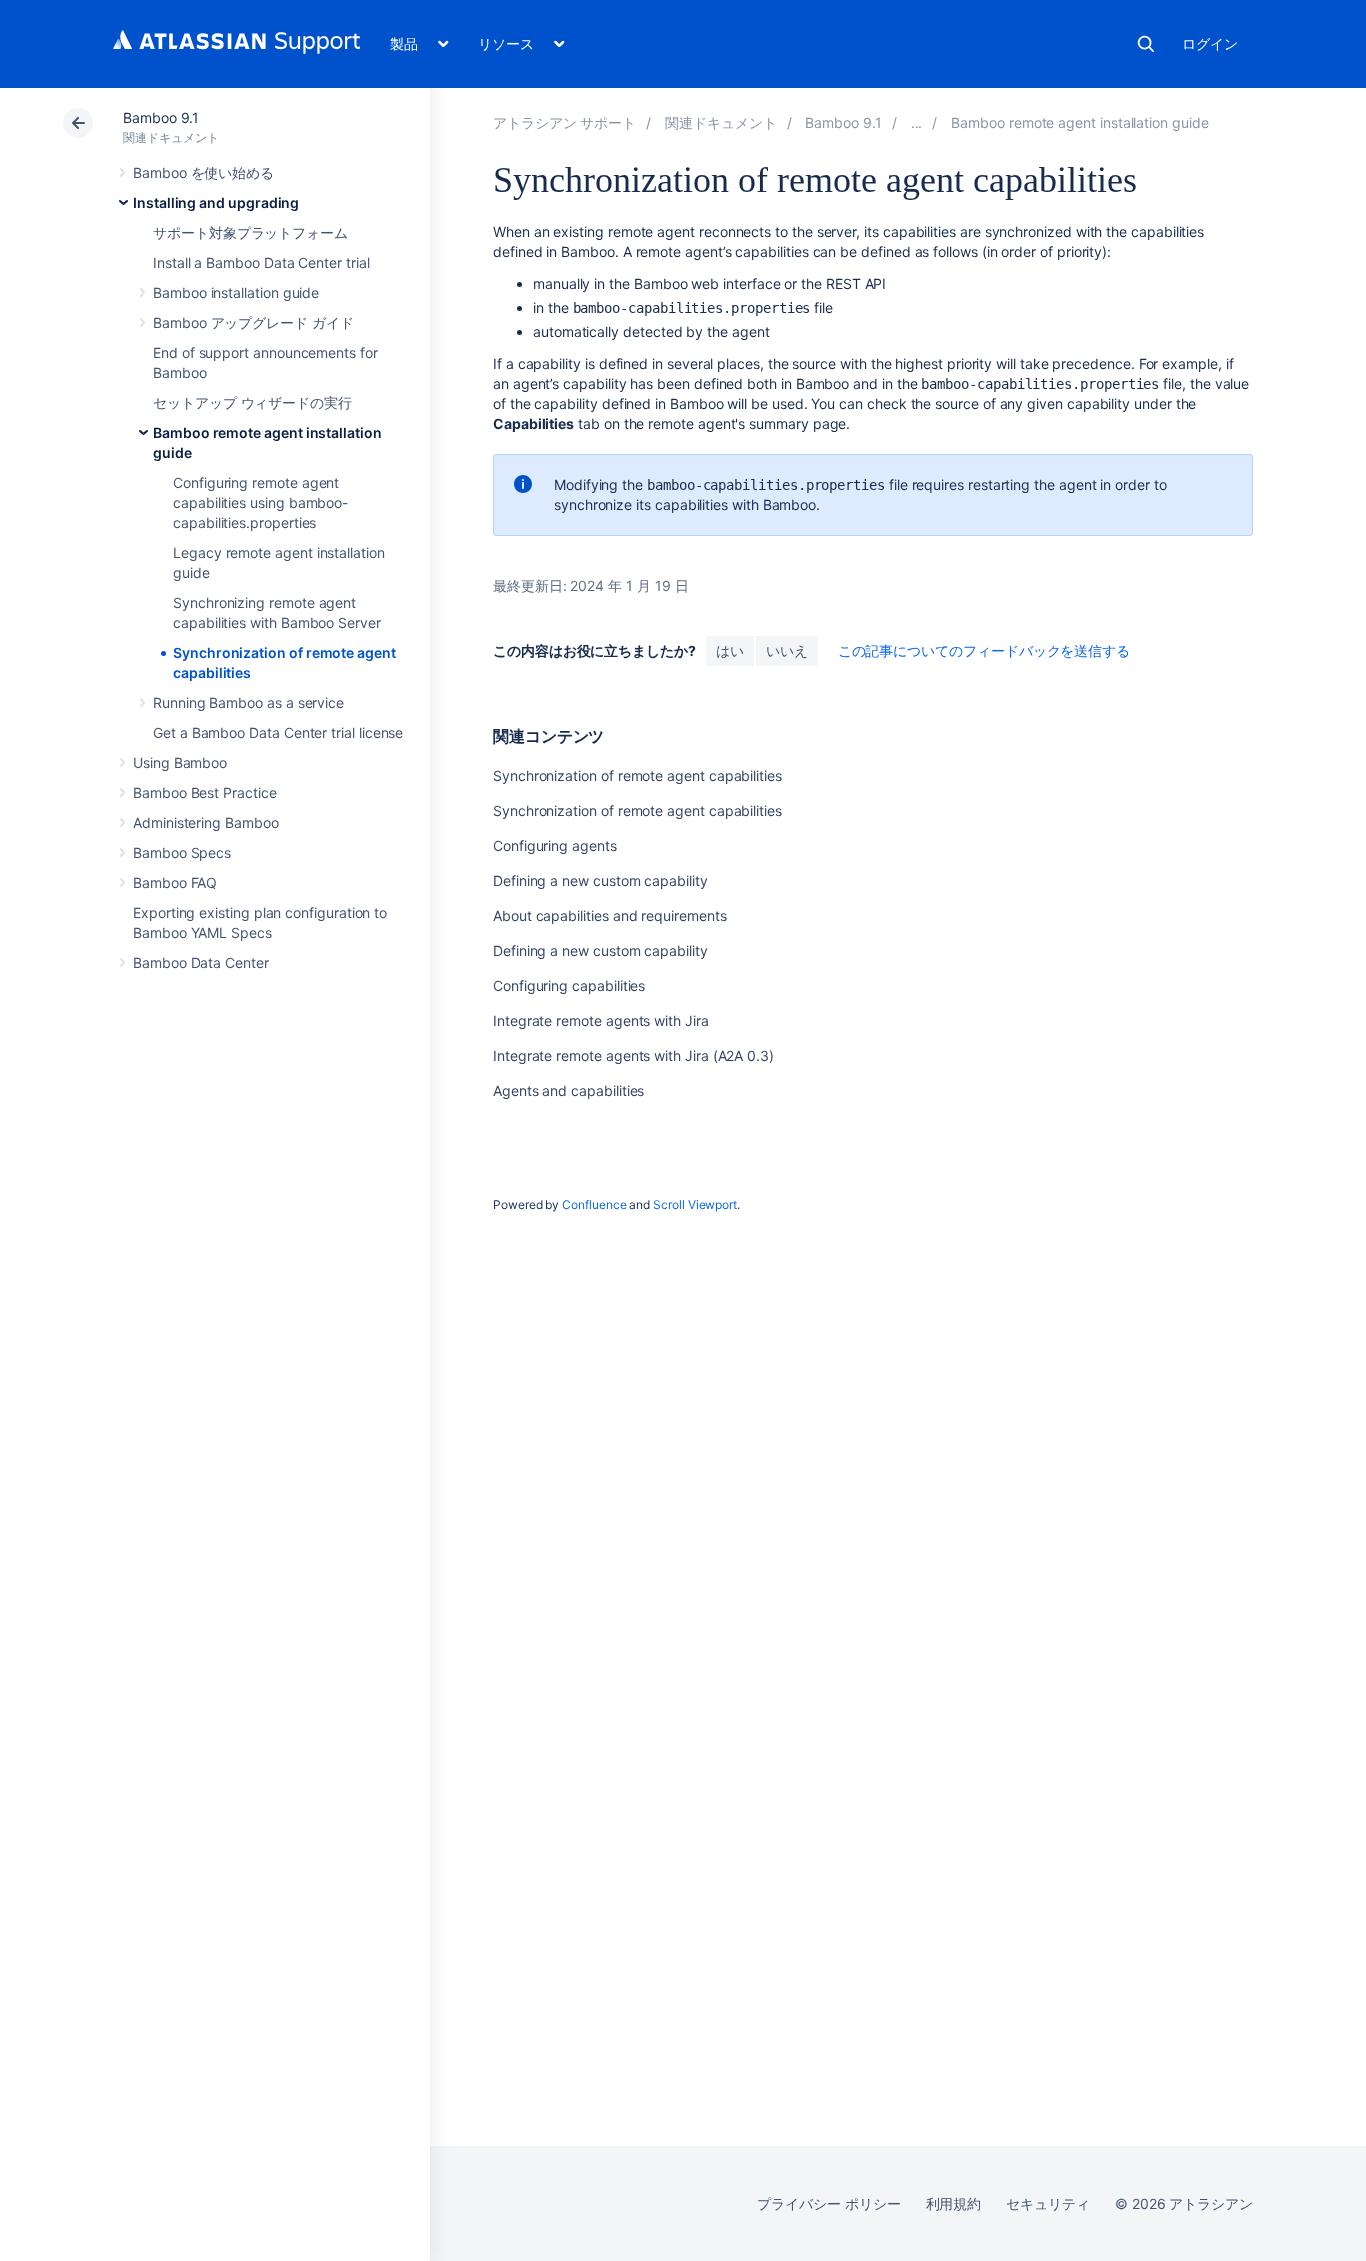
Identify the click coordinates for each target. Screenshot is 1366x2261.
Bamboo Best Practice (205, 792)
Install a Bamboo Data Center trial (261, 262)
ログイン (1210, 43)
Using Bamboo (180, 762)
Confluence (594, 1204)
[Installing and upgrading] (917, 122)
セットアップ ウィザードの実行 (252, 402)
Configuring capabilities (569, 985)
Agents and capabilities (568, 1090)
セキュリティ (1048, 2203)
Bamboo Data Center (201, 962)
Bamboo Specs (182, 852)
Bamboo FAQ (175, 882)
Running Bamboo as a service (248, 702)
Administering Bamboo (206, 822)
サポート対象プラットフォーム (250, 232)
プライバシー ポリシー (828, 2203)
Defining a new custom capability (600, 880)
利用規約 (954, 2203)
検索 (1146, 44)
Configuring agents (555, 845)
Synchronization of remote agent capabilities (637, 775)
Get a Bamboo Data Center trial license (278, 732)
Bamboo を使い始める (203, 172)
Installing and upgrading (216, 202)
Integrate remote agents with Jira (601, 1020)
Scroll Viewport (695, 1204)
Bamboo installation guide (236, 292)
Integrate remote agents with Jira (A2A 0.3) (633, 1055)
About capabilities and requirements (610, 915)
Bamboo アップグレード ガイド (253, 322)
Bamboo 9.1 (161, 117)
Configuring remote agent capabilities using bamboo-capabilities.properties (260, 502)
